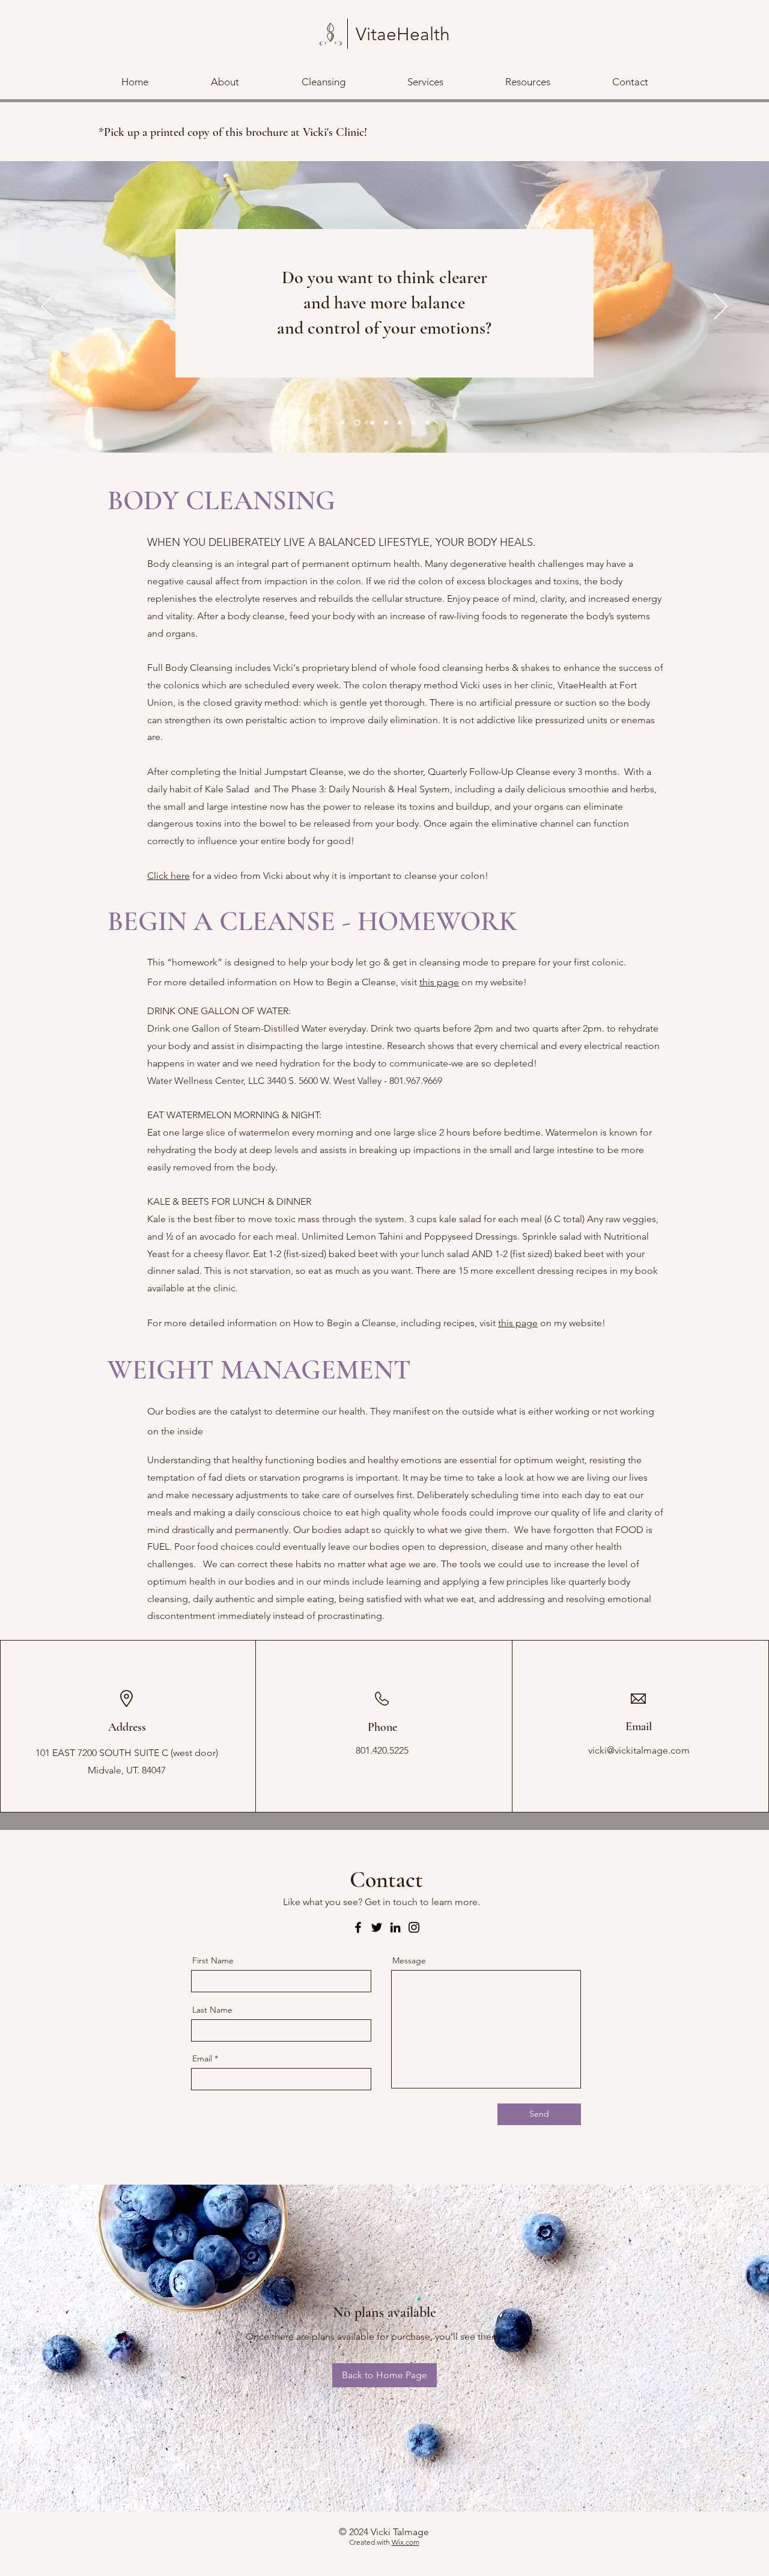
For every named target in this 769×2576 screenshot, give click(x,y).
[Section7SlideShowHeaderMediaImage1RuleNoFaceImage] (427, 423)
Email (202, 2058)
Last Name (212, 2010)
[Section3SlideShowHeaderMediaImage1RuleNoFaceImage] (371, 423)
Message (409, 1960)
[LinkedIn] (395, 1927)
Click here (169, 876)
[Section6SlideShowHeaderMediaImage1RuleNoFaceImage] (414, 423)
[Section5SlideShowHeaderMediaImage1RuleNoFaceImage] (400, 423)
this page (439, 982)
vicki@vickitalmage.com (639, 1750)
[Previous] (48, 307)
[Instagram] (414, 1927)
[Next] (721, 307)
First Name (213, 1960)
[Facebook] (358, 1927)
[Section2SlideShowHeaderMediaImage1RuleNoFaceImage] (356, 423)
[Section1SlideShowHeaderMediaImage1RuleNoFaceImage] (342, 423)
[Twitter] (377, 1927)
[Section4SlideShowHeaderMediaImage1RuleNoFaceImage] (386, 423)
